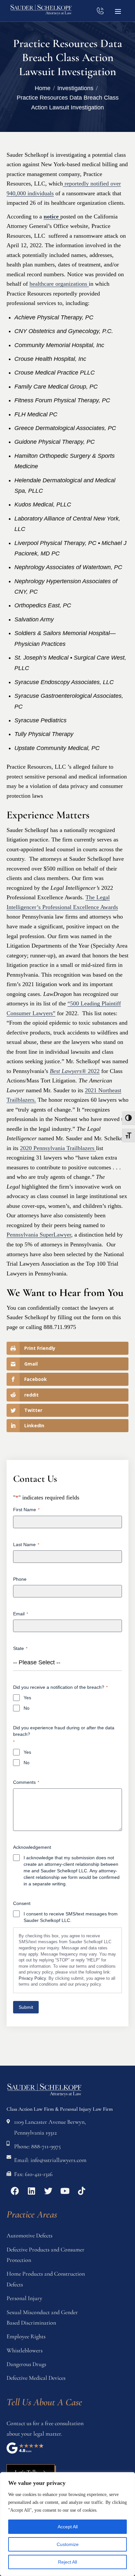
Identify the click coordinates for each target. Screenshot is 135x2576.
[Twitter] (48, 2191)
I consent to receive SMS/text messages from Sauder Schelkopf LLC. (71, 1917)
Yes (27, 1698)
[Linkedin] (31, 2191)
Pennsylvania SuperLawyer (39, 1235)
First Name (26, 1510)
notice (52, 216)
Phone (20, 1579)
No (27, 1708)
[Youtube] (65, 2191)
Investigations (75, 88)
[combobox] (67, 1663)
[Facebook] (15, 2191)
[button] (118, 11)
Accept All (68, 2527)
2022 (75, 1071)
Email (21, 1614)
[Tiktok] (82, 2191)
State (20, 1648)
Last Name (26, 1544)
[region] (67, 2524)
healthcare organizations (59, 284)
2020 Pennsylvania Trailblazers (58, 1148)
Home (43, 88)
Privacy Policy (32, 1978)
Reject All (67, 2562)
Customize (68, 2544)
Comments (26, 1782)
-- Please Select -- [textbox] (37, 1662)
